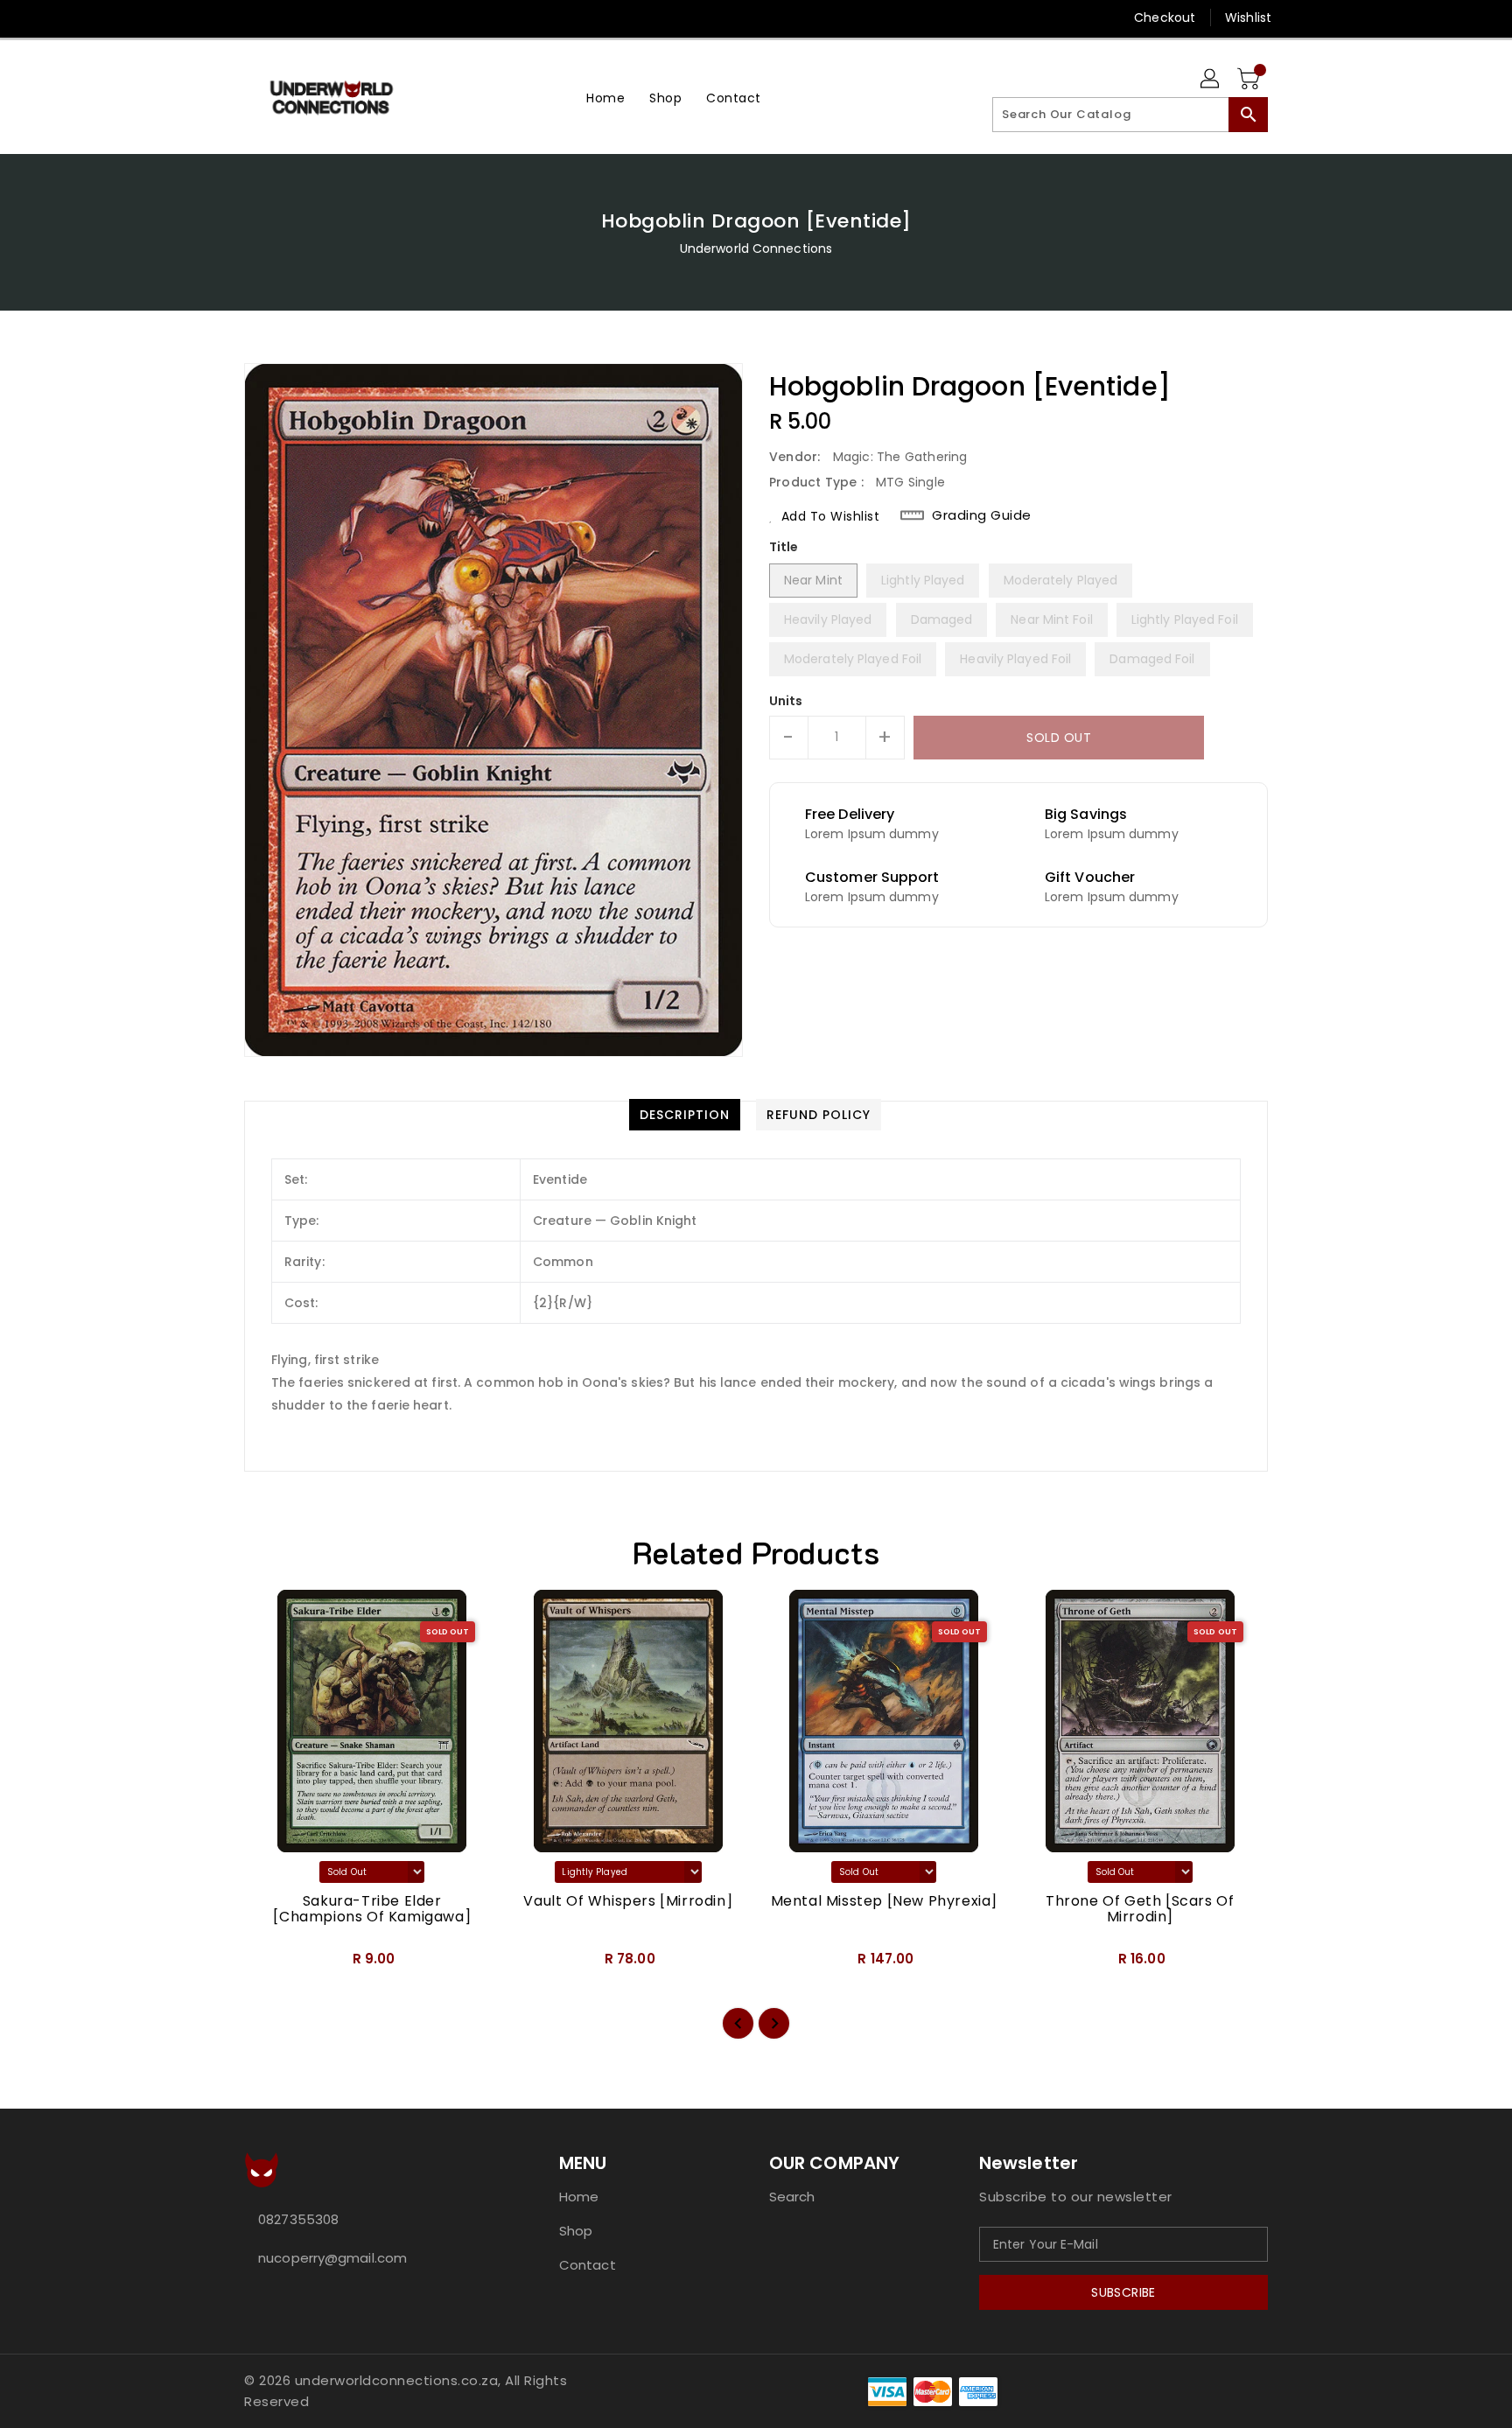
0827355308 (298, 2219)
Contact (588, 2265)
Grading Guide (982, 515)
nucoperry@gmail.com (332, 2258)
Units (786, 701)
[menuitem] (605, 98)
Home (579, 2197)
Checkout (1165, 17)
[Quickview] (272, 1964)
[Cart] (1250, 80)
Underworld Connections (756, 248)
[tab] (685, 1115)
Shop (576, 2231)
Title (784, 547)
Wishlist (1248, 17)
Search (792, 2197)
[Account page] (1211, 80)
